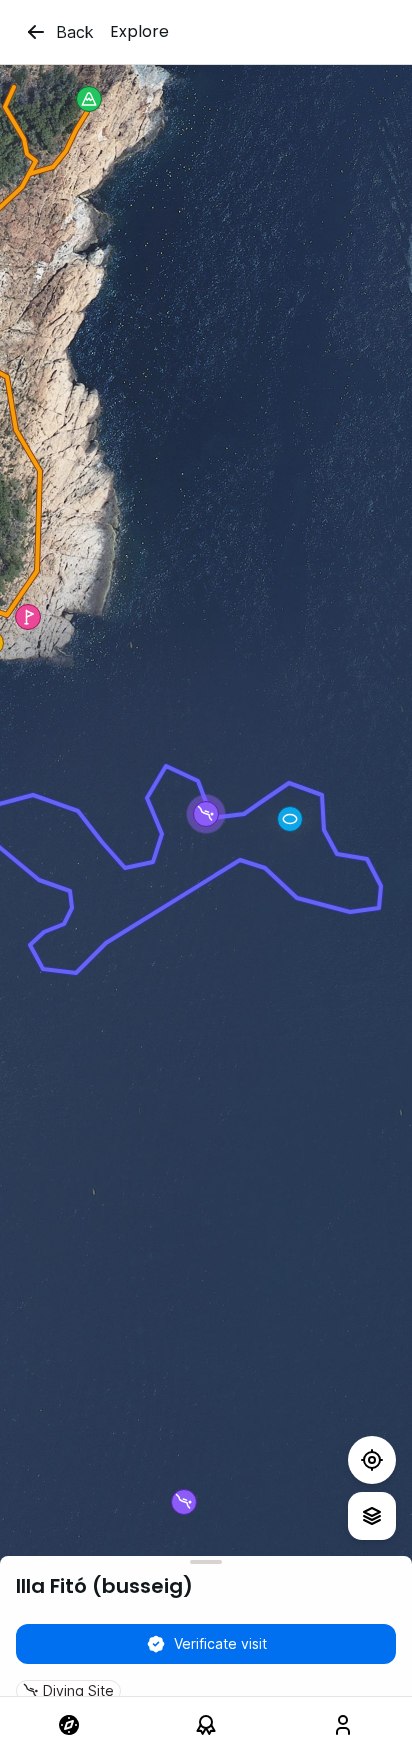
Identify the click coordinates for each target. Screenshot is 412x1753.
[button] (290, 819)
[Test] (372, 1460)
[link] (68, 1725)
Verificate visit (220, 1643)
